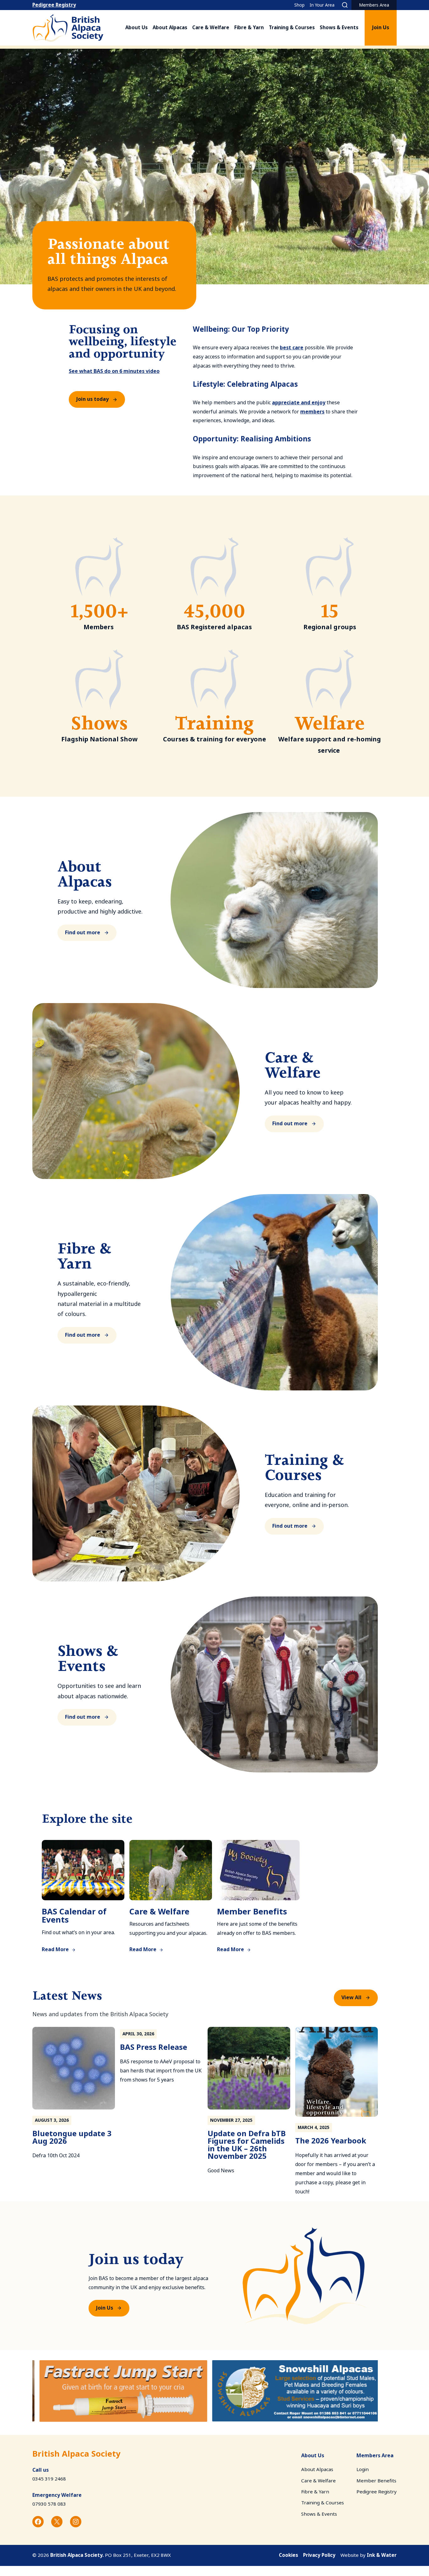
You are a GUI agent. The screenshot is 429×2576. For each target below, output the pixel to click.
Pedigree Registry (54, 5)
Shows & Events (339, 28)
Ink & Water (382, 2555)
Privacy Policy (319, 2555)
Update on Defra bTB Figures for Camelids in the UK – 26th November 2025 (247, 2145)
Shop (299, 5)
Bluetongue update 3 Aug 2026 (72, 2137)
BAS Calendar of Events (74, 1916)
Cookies (288, 2555)
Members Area (374, 5)
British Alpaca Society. (77, 2555)
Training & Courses (292, 28)
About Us (136, 28)
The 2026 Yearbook (331, 2141)
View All (351, 1997)
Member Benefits (252, 1912)
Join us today (92, 399)
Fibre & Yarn (249, 28)
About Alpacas (170, 28)
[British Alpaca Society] (68, 28)
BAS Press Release (154, 2047)
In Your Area (322, 5)
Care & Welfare (211, 28)
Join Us (381, 27)
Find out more (83, 933)
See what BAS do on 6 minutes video (114, 371)
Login (363, 2470)
